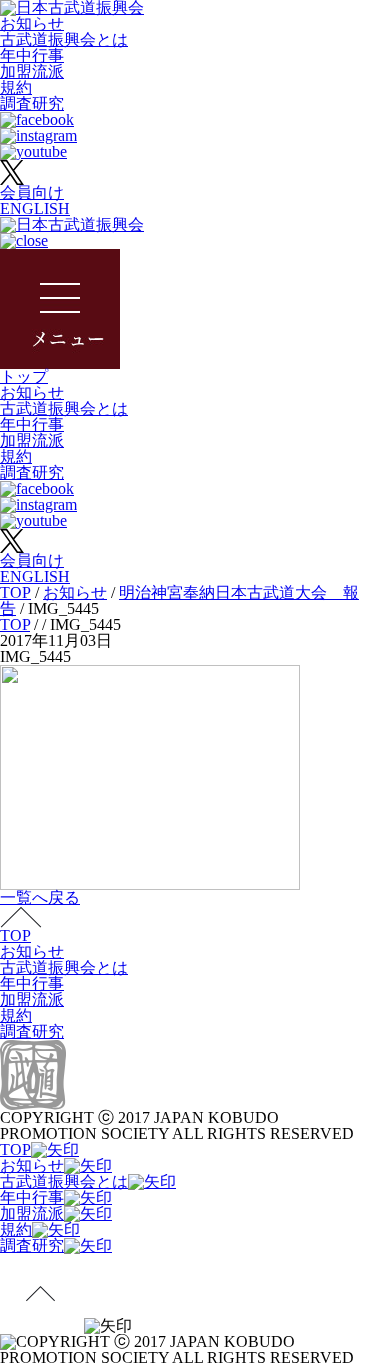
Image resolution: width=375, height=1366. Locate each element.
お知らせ (32, 23)
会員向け (32, 192)
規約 (16, 87)
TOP (15, 935)
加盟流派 (32, 71)
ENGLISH (35, 208)
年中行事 (32, 55)
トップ (24, 376)
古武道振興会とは (64, 39)
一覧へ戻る (40, 897)
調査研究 (32, 103)
